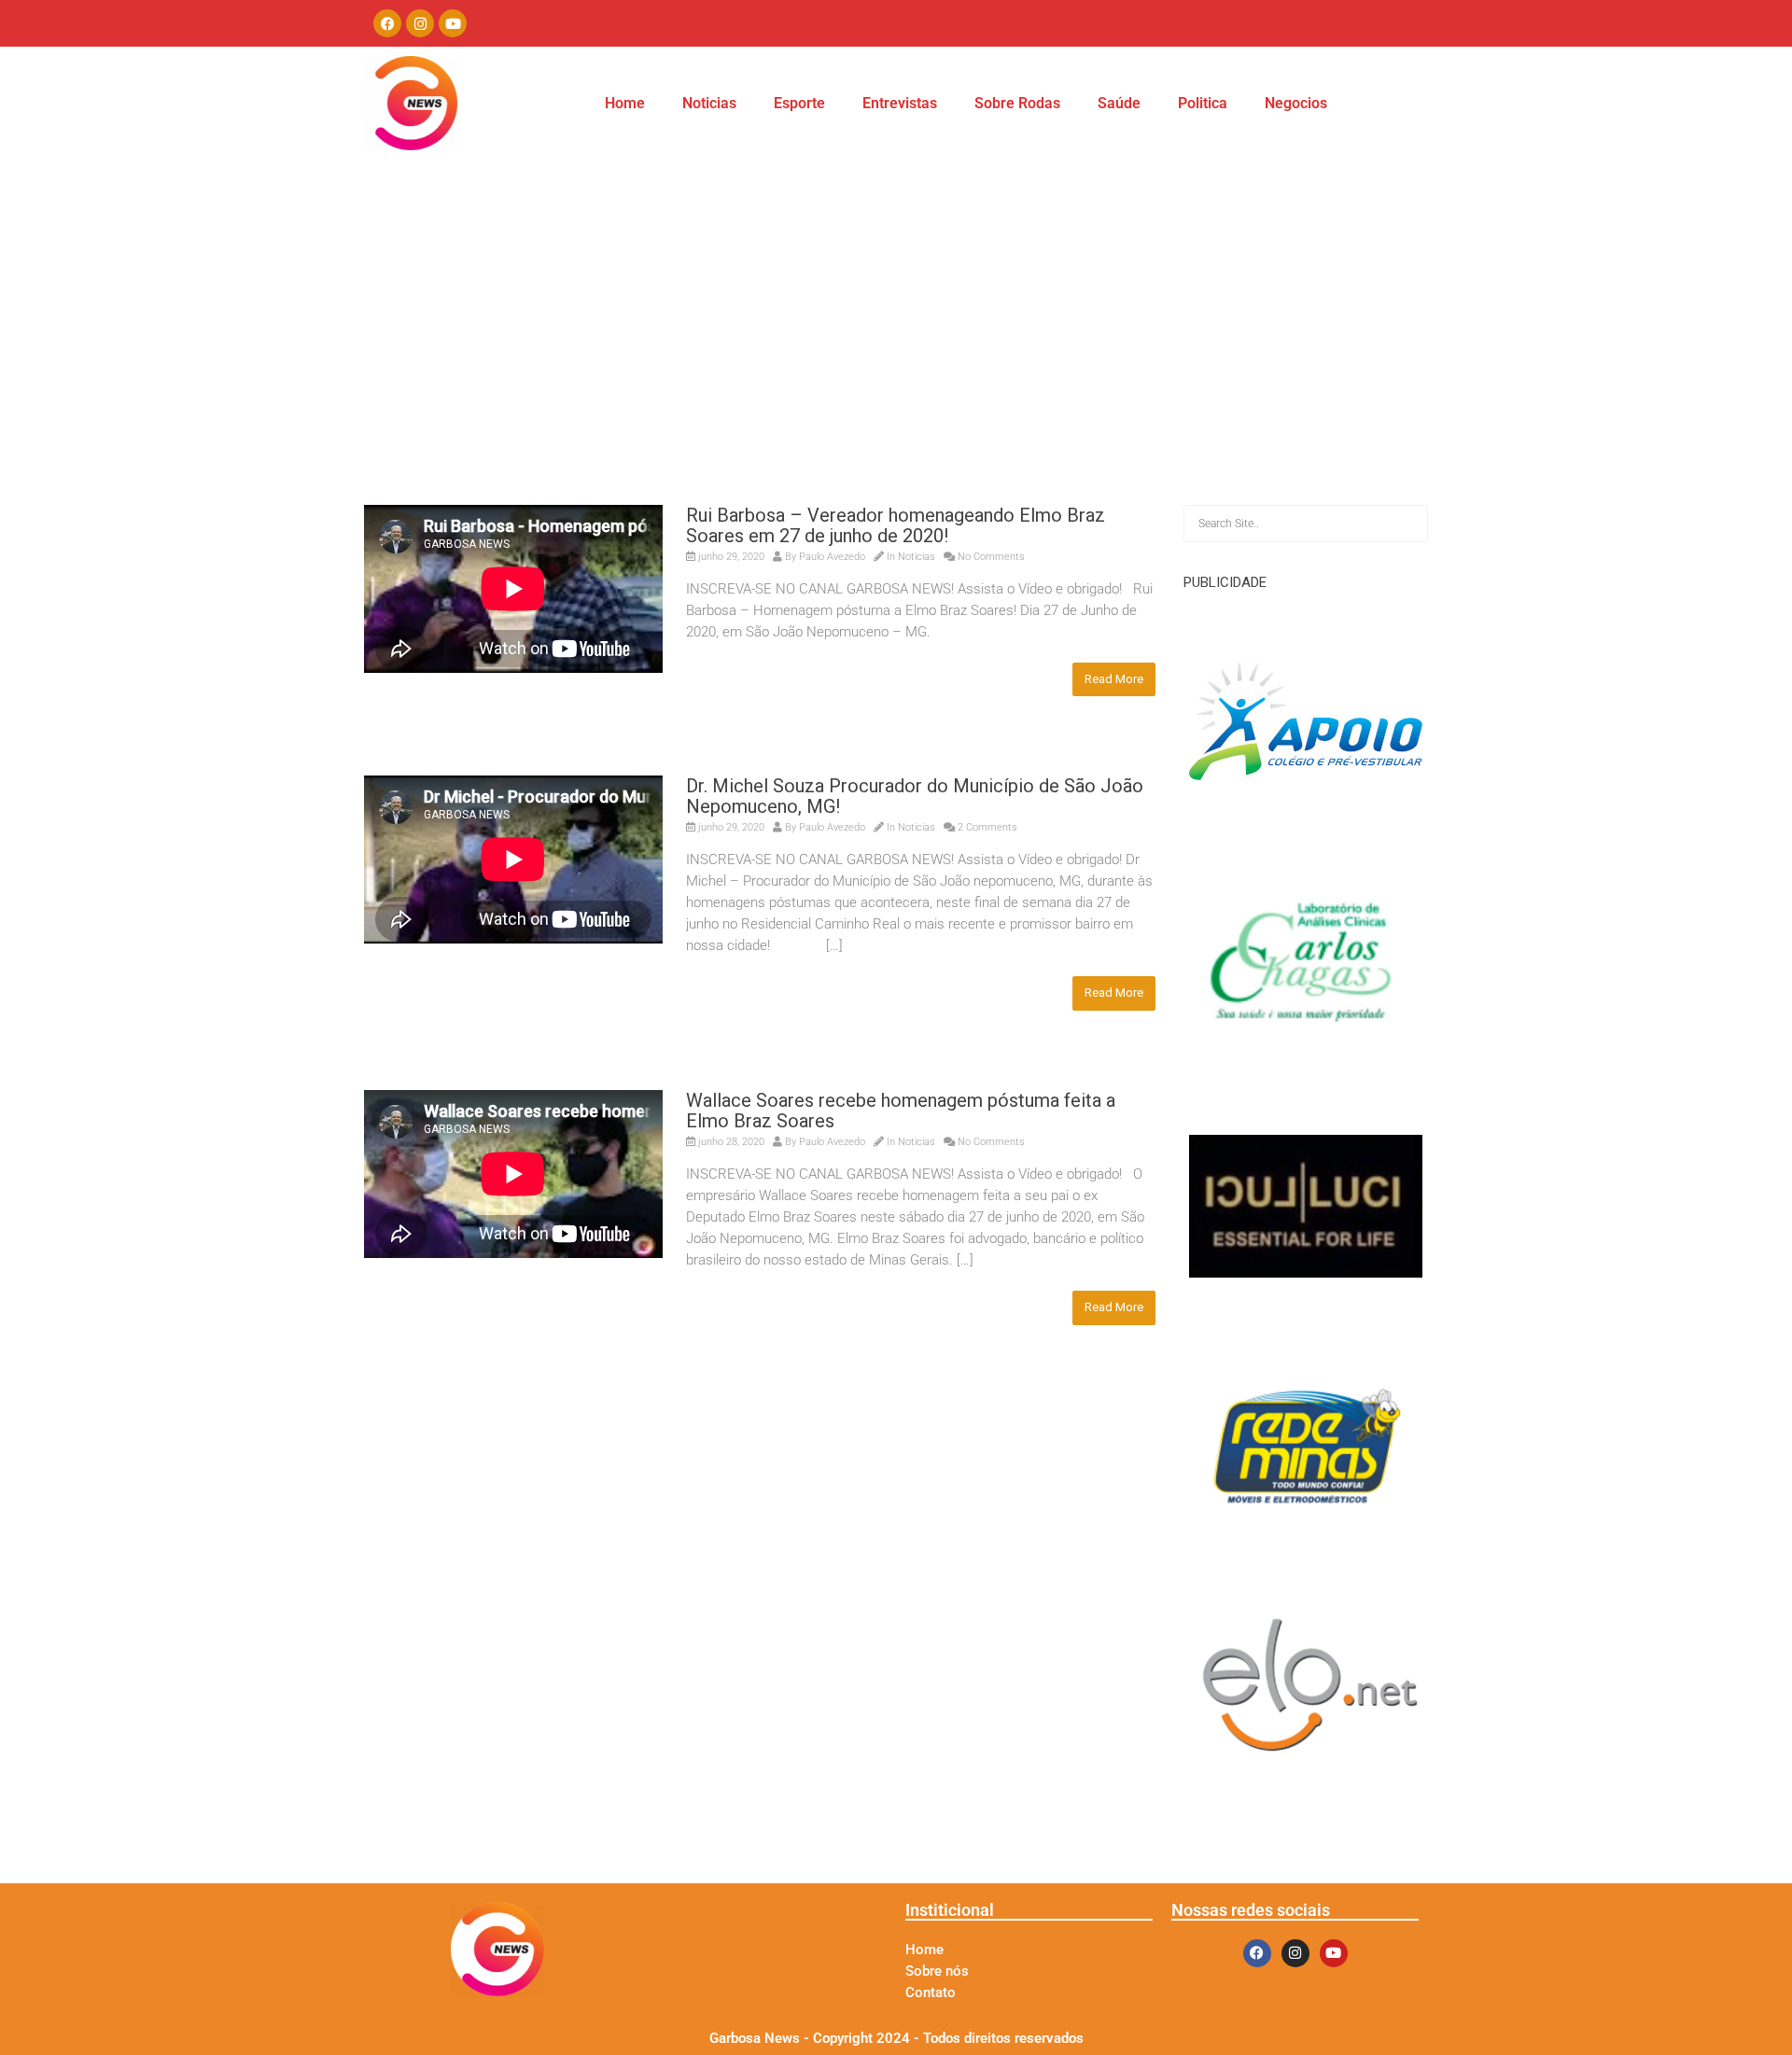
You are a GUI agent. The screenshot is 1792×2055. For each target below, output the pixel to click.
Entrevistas (900, 103)
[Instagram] (420, 23)
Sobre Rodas (1017, 103)
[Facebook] (387, 23)
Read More (1114, 679)
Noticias (709, 103)
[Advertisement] (896, 365)
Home (625, 103)
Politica (1203, 103)
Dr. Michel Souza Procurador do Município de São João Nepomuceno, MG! (915, 796)
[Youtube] (453, 23)
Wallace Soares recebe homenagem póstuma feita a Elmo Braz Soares (901, 1111)
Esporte (799, 103)
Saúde (1119, 103)
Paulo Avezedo (832, 557)
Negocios (1296, 103)
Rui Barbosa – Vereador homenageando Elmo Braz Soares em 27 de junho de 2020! (896, 525)
